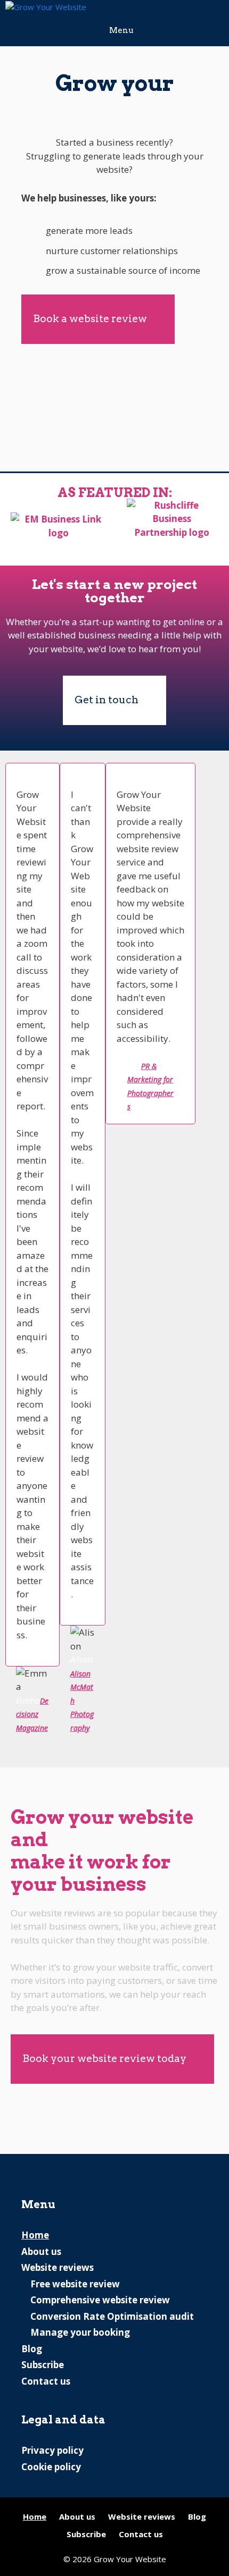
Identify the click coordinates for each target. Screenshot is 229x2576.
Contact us (46, 2381)
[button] (200, 1248)
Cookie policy (51, 2467)
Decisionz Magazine (32, 1714)
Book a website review (90, 319)
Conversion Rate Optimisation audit (112, 2316)
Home (35, 2235)
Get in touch (107, 700)
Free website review (75, 2284)
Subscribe (43, 2365)
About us (41, 2251)
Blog (32, 2349)
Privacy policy (52, 2450)
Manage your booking (80, 2332)
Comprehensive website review (100, 2300)
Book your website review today (104, 2059)
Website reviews (58, 2267)
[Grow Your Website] (46, 7)
